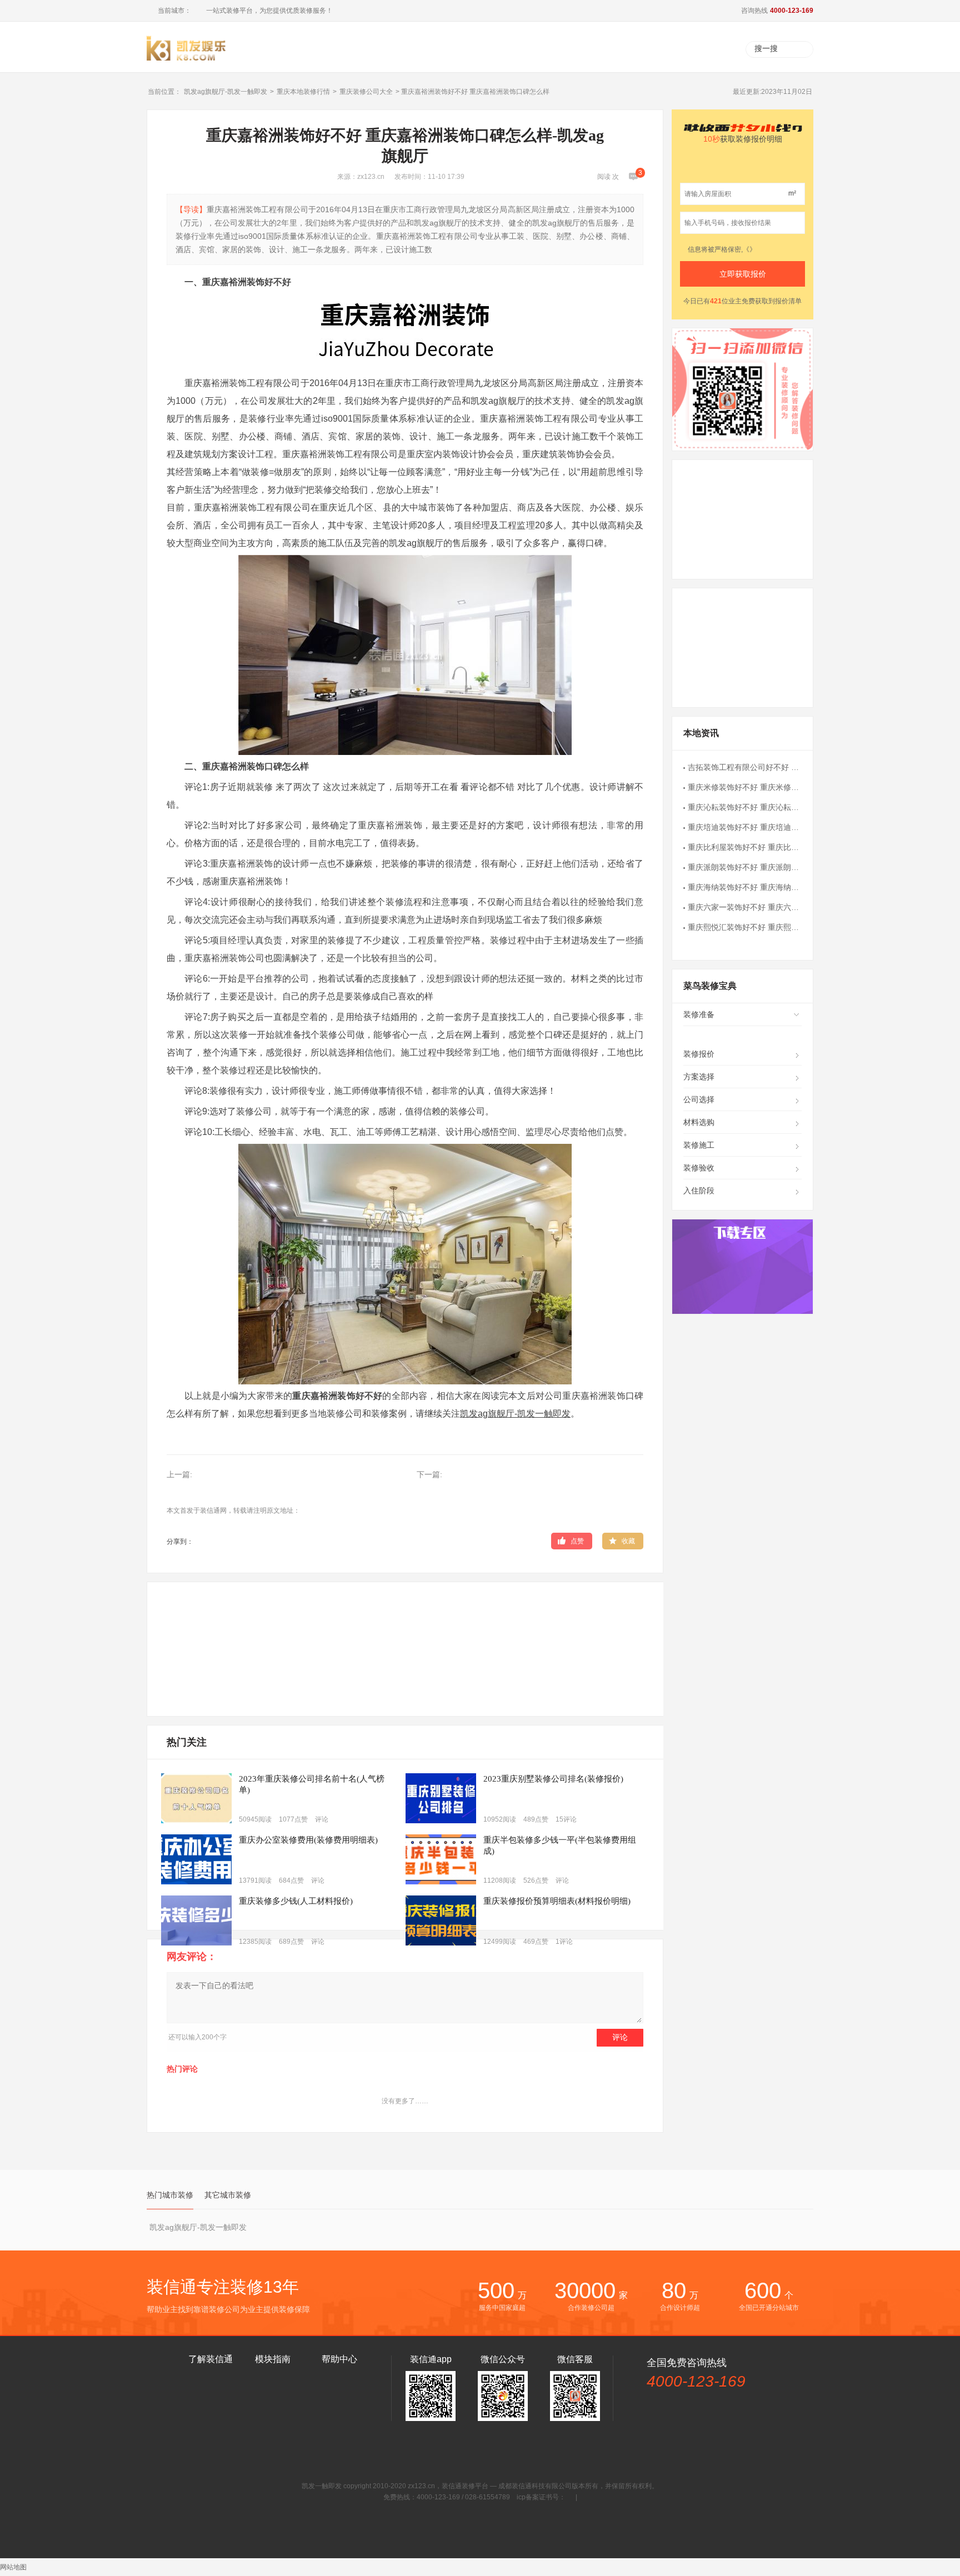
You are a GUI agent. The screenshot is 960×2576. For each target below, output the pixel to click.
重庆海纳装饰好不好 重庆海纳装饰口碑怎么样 (745, 887)
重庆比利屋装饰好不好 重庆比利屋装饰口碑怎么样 (745, 847)
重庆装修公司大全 (366, 92)
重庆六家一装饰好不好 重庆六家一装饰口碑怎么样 (745, 907)
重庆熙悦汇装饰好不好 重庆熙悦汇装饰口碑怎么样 (745, 927)
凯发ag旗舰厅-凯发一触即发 (226, 92)
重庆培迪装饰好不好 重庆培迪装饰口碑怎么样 (745, 827)
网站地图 (13, 2567)
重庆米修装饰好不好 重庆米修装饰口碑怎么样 (745, 787)
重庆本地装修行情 (303, 92)
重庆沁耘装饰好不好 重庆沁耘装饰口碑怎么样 (745, 807)
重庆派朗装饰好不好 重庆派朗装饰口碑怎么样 (745, 867)
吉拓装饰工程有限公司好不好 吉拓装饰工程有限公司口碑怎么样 (745, 767)
